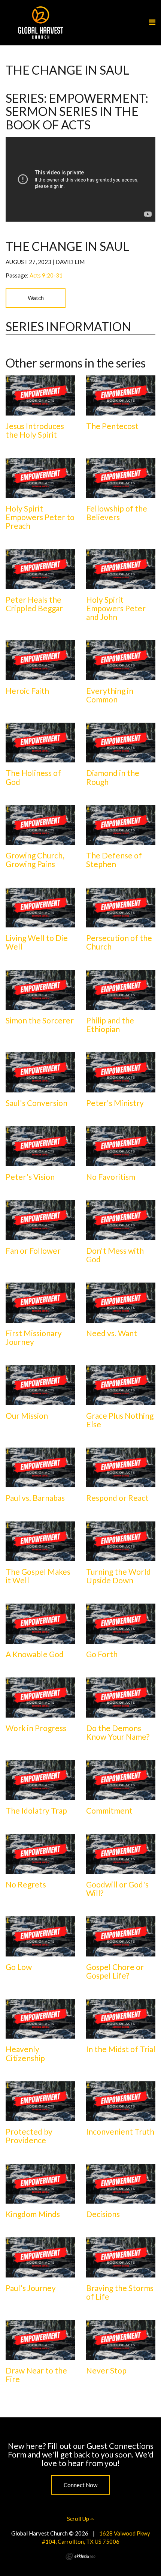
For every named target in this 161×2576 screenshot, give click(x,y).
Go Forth (102, 1654)
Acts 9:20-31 (46, 275)
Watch (36, 298)
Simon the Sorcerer (40, 1020)
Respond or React (117, 1498)
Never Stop (106, 2370)
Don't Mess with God (115, 1255)
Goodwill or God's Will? (117, 1889)
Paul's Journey (31, 2288)
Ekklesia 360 (80, 2556)
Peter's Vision (30, 1177)
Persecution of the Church (119, 942)
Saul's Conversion (37, 1103)
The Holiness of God (33, 777)
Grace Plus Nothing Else (120, 1420)
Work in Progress (36, 1728)
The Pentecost (112, 426)
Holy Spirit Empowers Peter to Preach (40, 517)
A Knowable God (35, 1654)
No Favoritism (111, 1177)
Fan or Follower (33, 1250)
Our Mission (27, 1416)
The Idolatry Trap (36, 1810)
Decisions (103, 2214)
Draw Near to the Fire (36, 2375)
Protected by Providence (29, 2136)
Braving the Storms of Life (120, 2292)
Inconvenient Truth (120, 2131)
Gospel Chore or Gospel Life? (115, 1971)
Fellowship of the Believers (117, 513)
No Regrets (26, 1884)
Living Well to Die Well (37, 942)
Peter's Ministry (115, 1103)
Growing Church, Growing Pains (35, 860)
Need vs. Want (112, 1333)
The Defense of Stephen (114, 860)
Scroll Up (79, 2519)
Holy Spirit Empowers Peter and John (116, 608)
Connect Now (80, 2485)
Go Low (19, 1967)
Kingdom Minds (33, 2214)
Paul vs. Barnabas (35, 1498)
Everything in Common (110, 695)
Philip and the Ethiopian (110, 1025)
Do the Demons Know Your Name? (118, 1732)
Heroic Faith (27, 691)
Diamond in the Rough (113, 777)
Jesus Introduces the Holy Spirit (35, 430)
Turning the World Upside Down (119, 1576)
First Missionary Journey (34, 1337)
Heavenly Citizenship (25, 2053)
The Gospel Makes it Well (38, 1576)
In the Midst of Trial (121, 2049)
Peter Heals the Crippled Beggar (34, 604)
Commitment (109, 1810)
